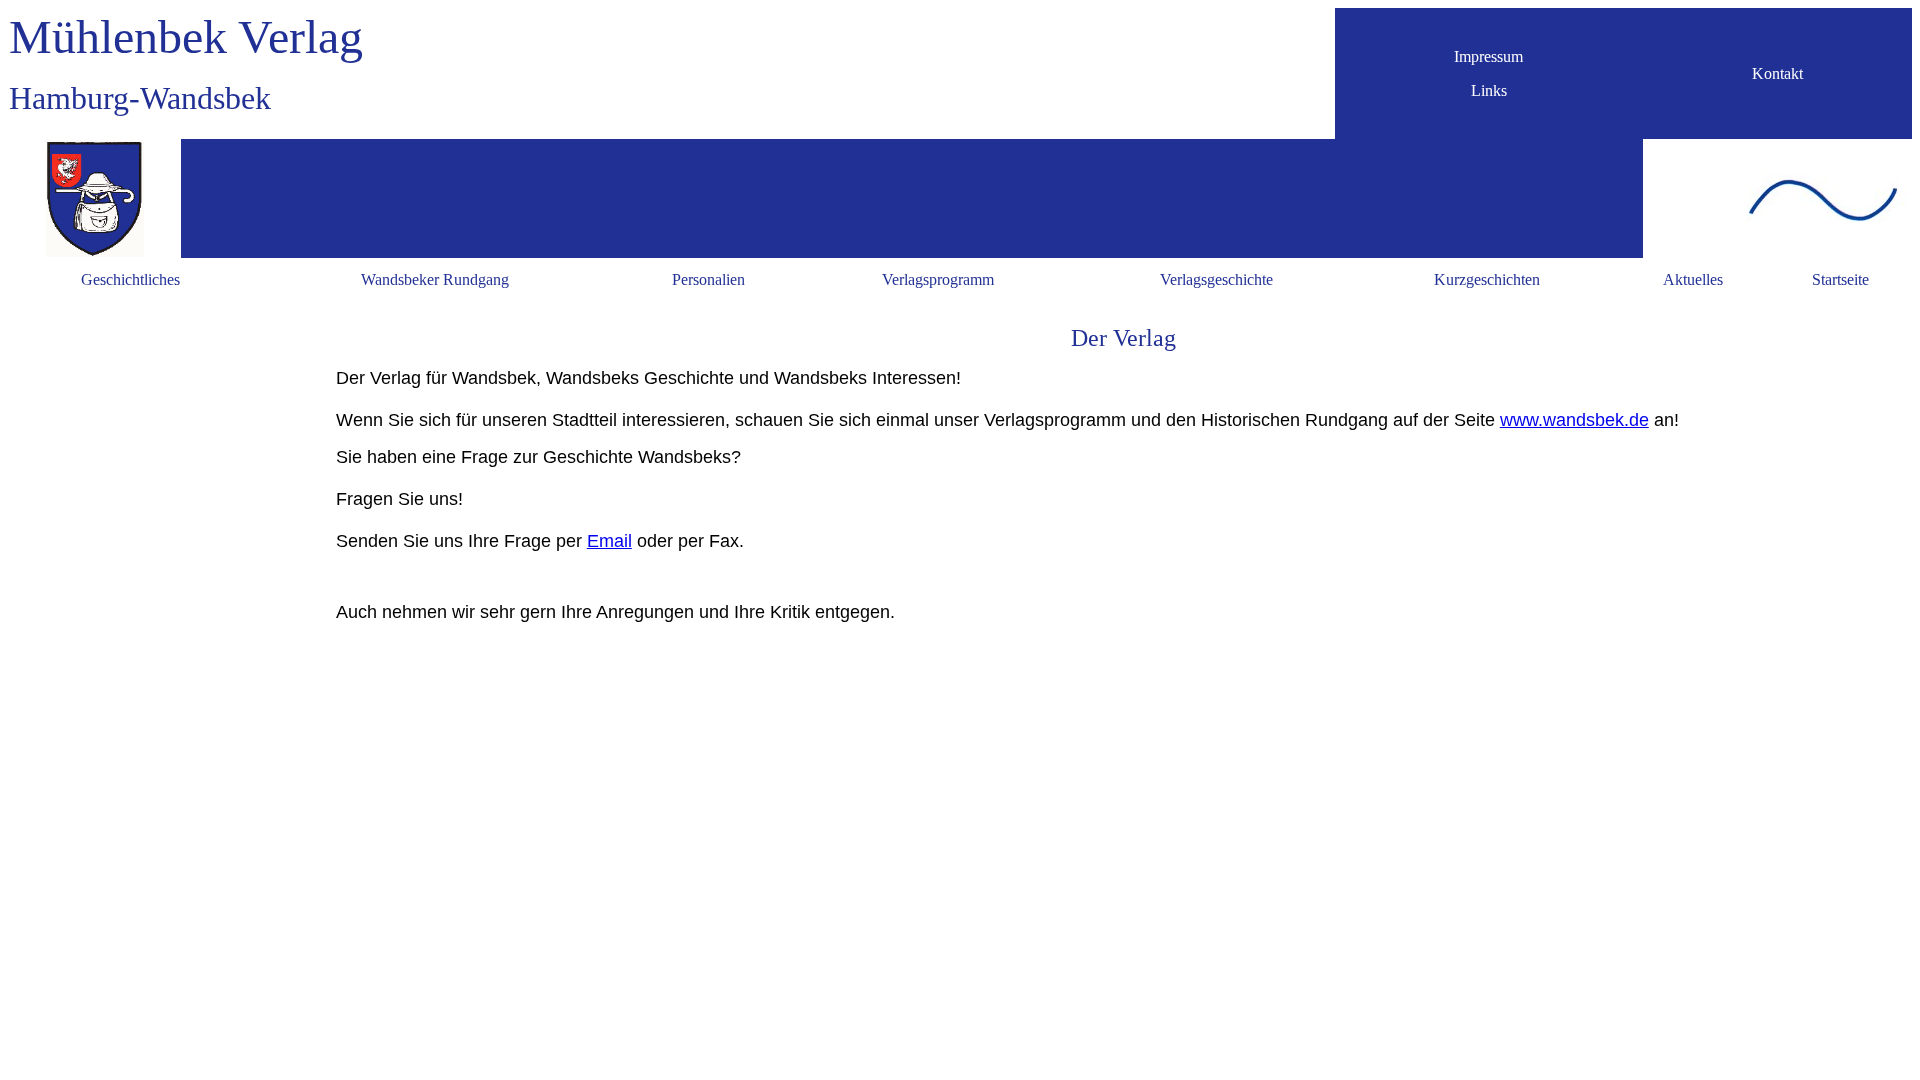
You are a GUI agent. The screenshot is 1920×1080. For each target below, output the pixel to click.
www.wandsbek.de (1574, 420)
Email (609, 541)
